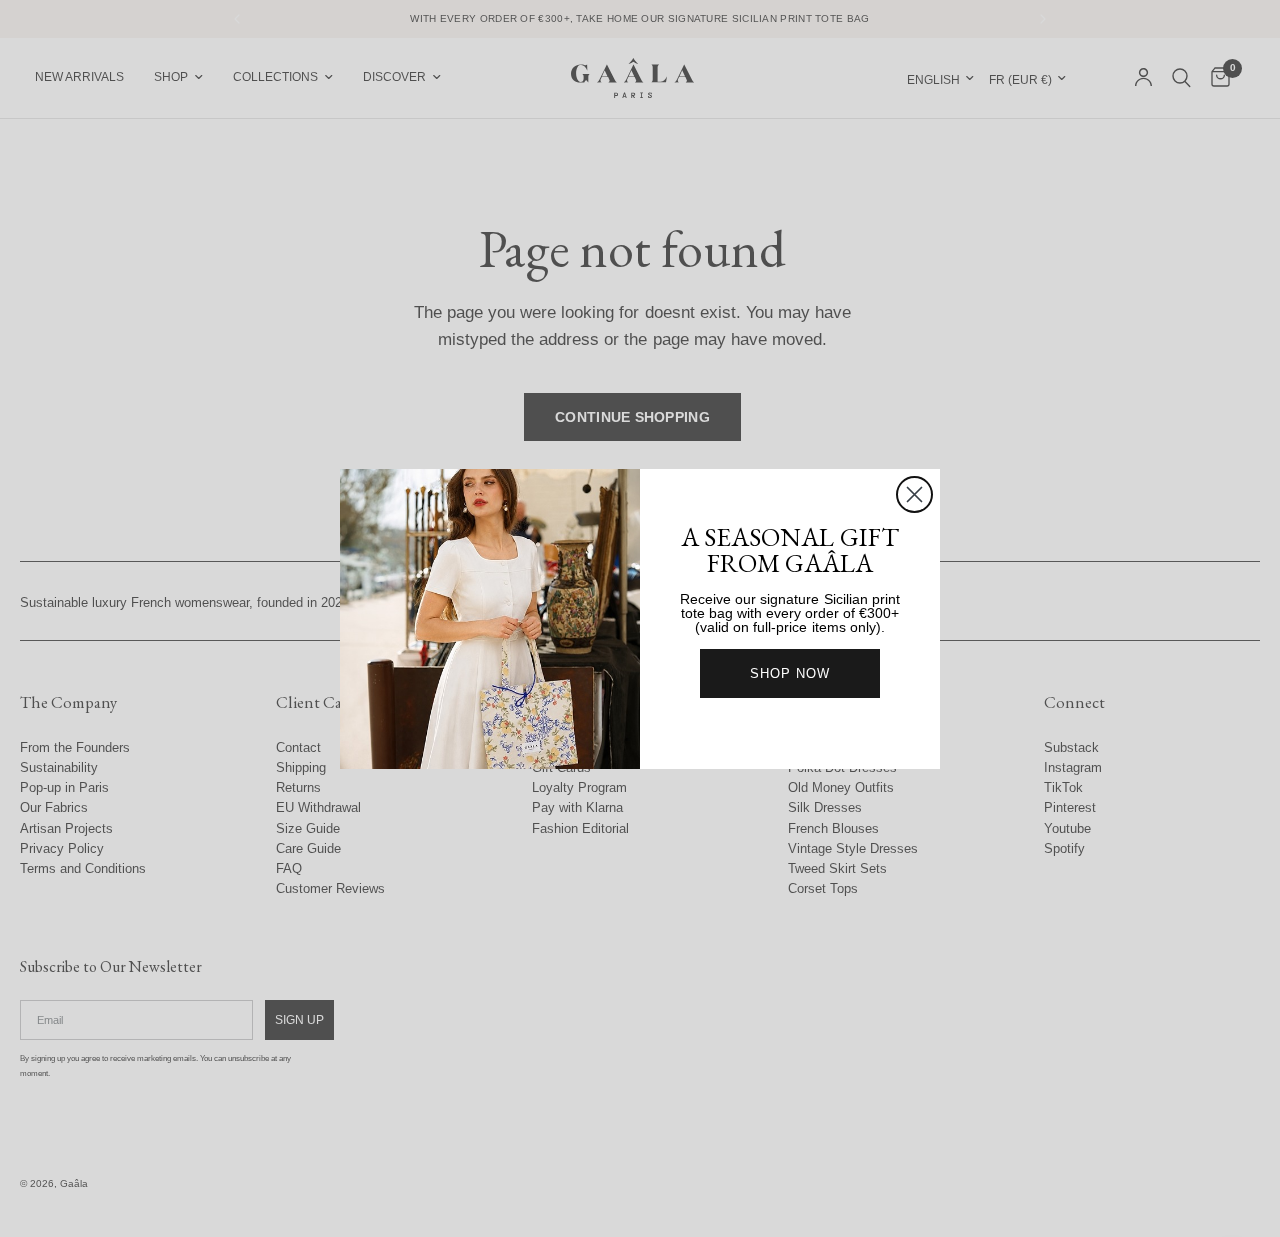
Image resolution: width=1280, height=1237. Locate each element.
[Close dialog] (914, 494)
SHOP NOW (790, 673)
